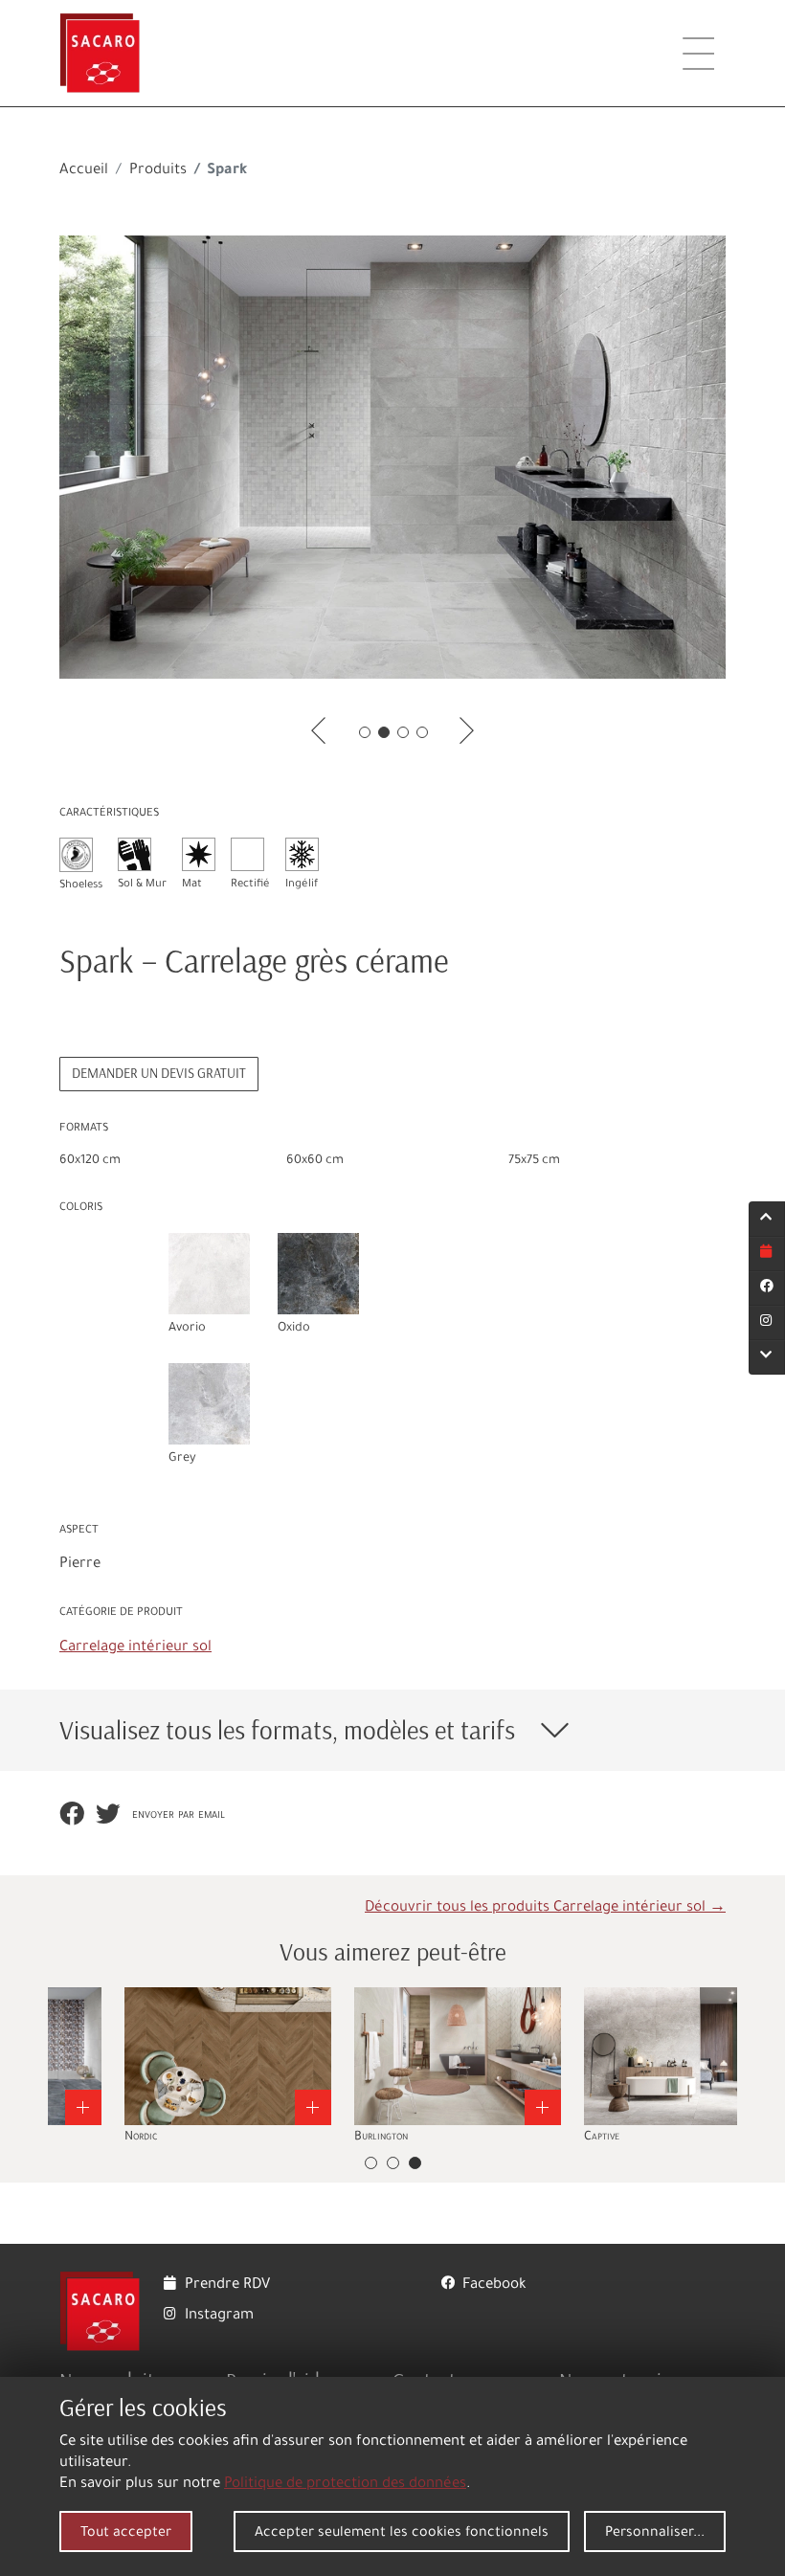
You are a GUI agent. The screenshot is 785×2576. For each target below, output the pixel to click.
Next (740, 2068)
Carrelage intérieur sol (135, 1648)
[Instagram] (767, 1323)
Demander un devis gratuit (159, 1073)
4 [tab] (422, 732)
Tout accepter (126, 2534)
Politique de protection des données (345, 2485)
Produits (158, 171)
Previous (45, 2068)
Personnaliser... (655, 2534)
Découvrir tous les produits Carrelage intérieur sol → (545, 1908)
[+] (282, 2056)
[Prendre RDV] (767, 1254)
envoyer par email (179, 1815)
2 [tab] (384, 732)
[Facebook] (767, 1288)
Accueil (84, 171)
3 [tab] (403, 732)
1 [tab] (365, 732)
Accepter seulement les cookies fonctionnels (402, 2534)
